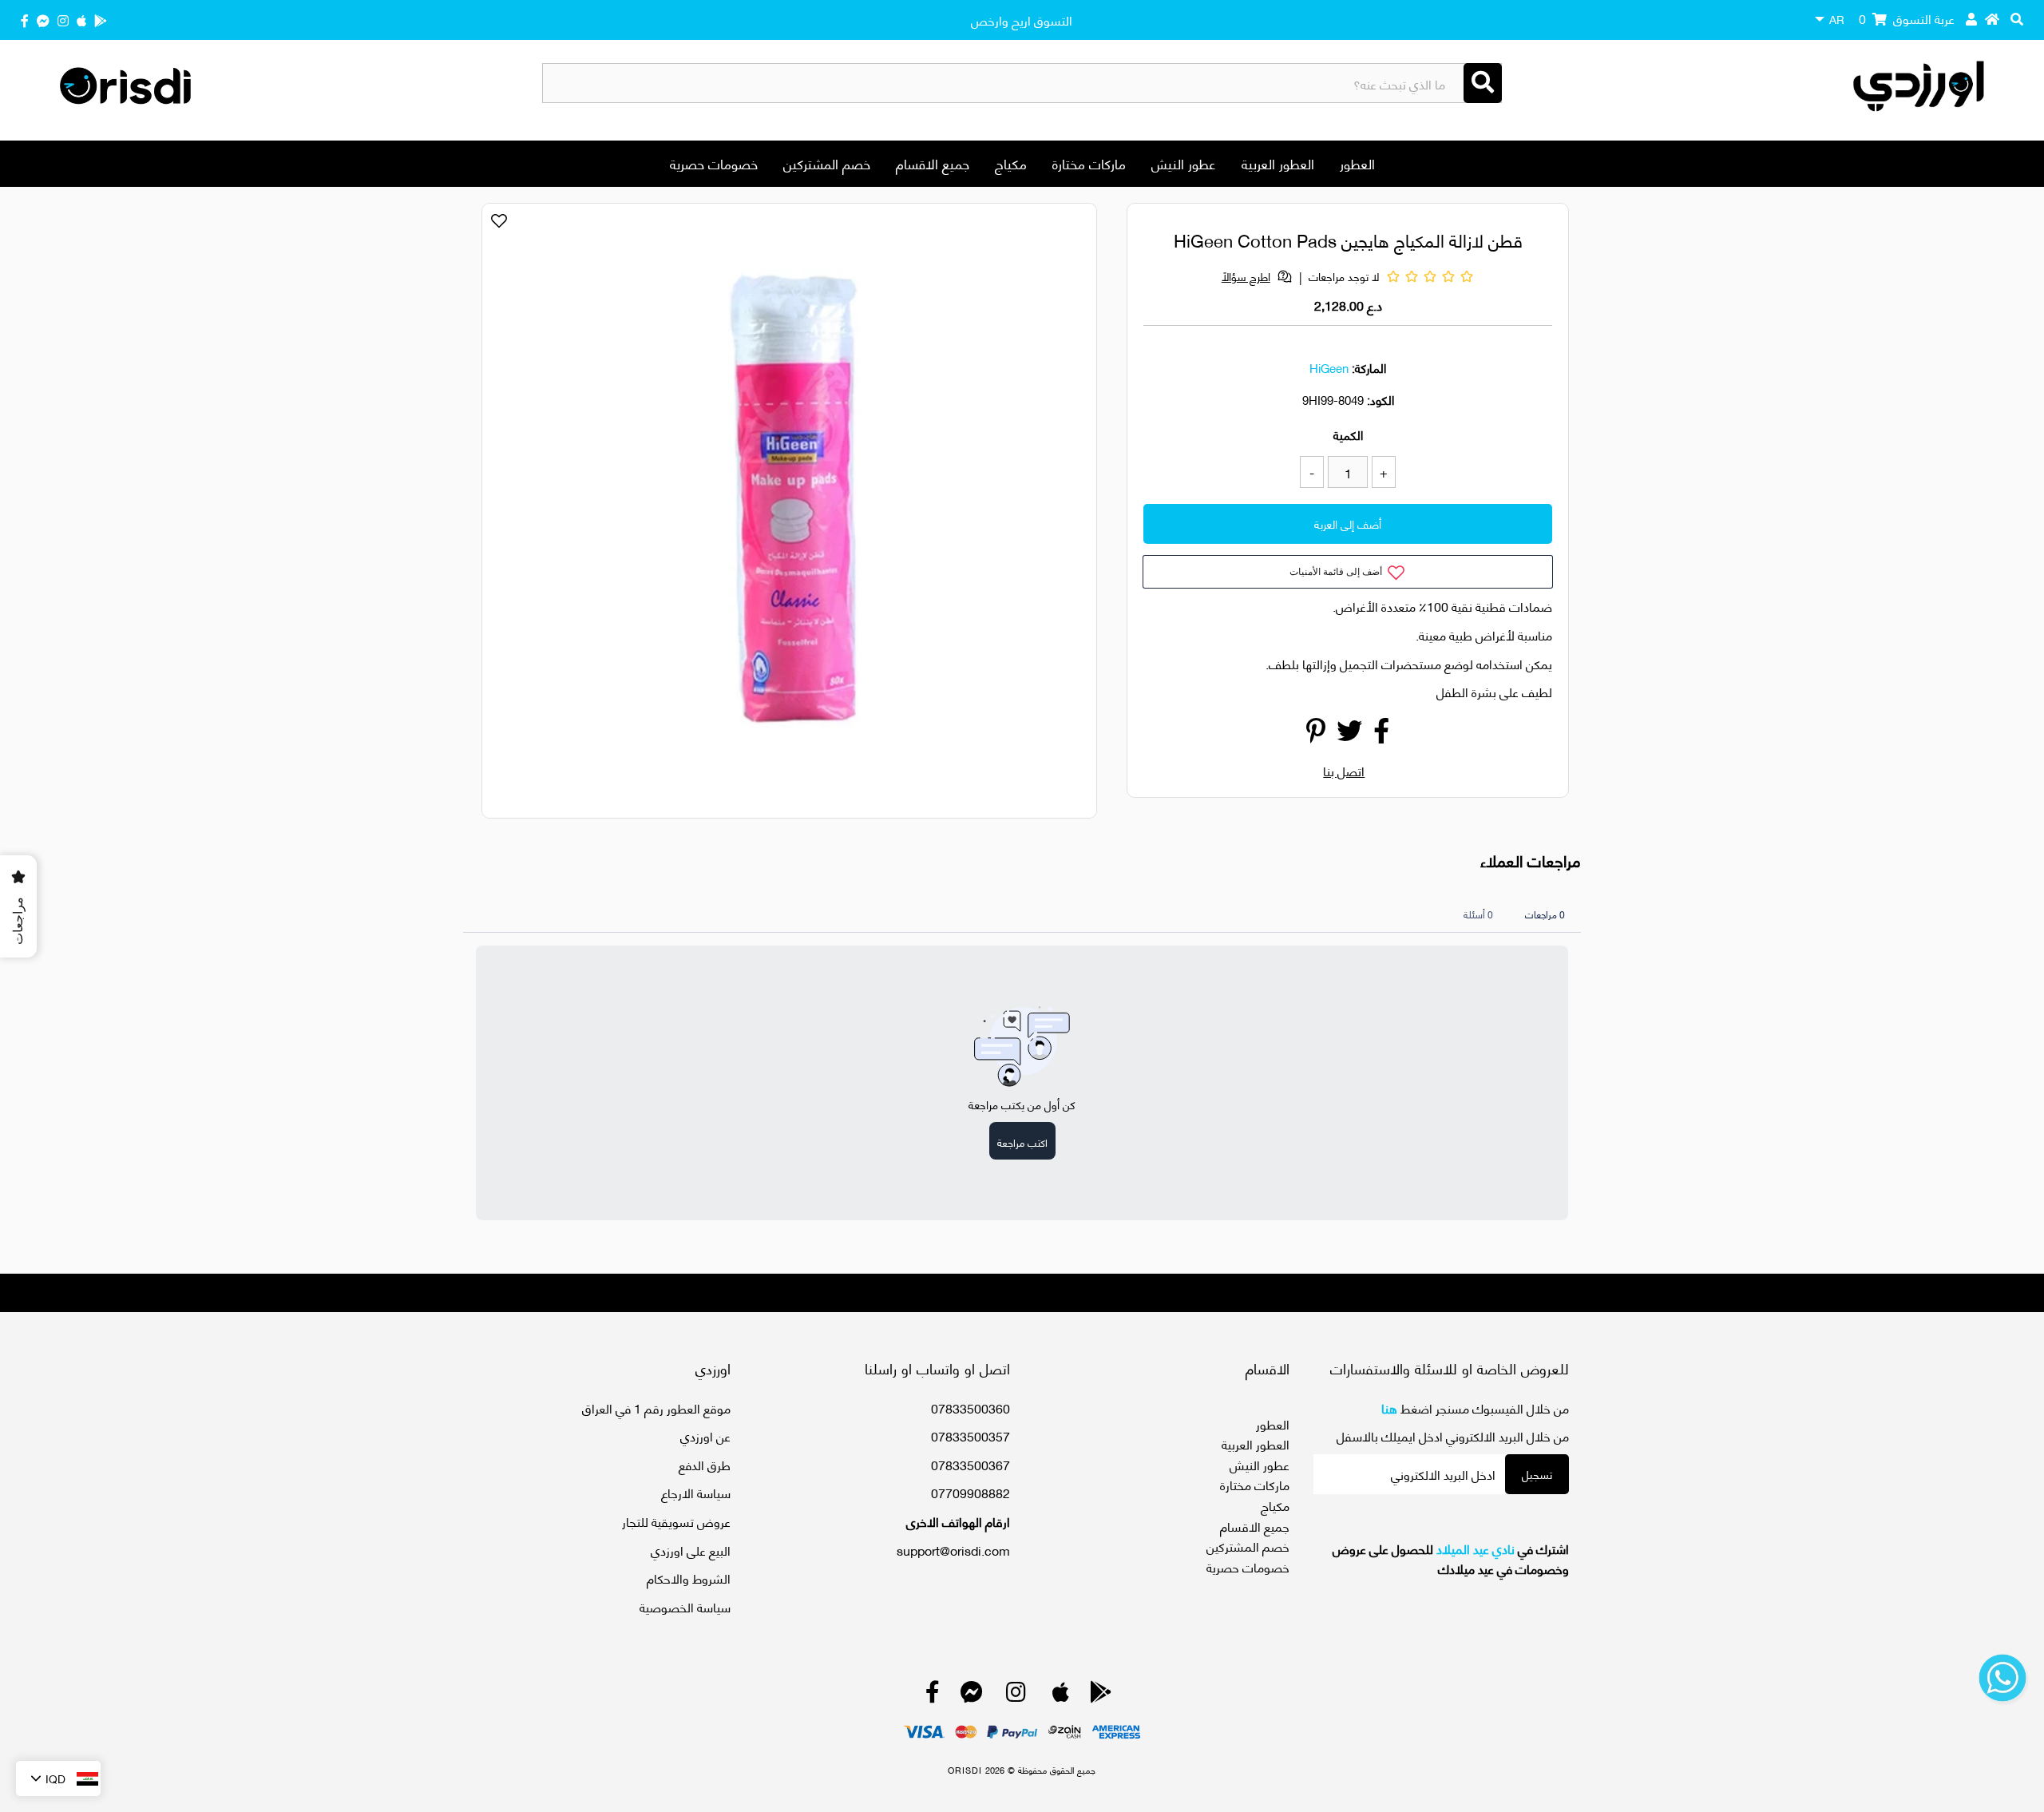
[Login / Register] (1971, 18)
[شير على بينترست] (1316, 734)
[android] (101, 20)
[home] (1992, 18)
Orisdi (965, 1770)
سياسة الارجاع (696, 1492)
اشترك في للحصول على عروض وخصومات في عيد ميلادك (1451, 1558)
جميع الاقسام (933, 163)
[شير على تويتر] (1349, 734)
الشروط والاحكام (689, 1578)
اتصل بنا (1344, 770)
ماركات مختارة (1089, 163)
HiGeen (1329, 367)
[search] (2017, 18)
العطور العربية (1278, 163)
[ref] (43, 20)
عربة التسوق (1907, 18)
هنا (1389, 1408)
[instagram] (63, 20)
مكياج (1011, 163)
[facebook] (25, 20)
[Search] (1483, 83)
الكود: (1380, 399)
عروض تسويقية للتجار (676, 1521)
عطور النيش (1184, 163)
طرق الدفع (705, 1464)
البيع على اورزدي (691, 1550)
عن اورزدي (705, 1435)
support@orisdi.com (953, 1550)
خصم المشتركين (827, 163)
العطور (1357, 163)
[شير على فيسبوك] (1381, 734)
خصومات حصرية (714, 163)
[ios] (81, 20)
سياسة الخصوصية (685, 1606)
